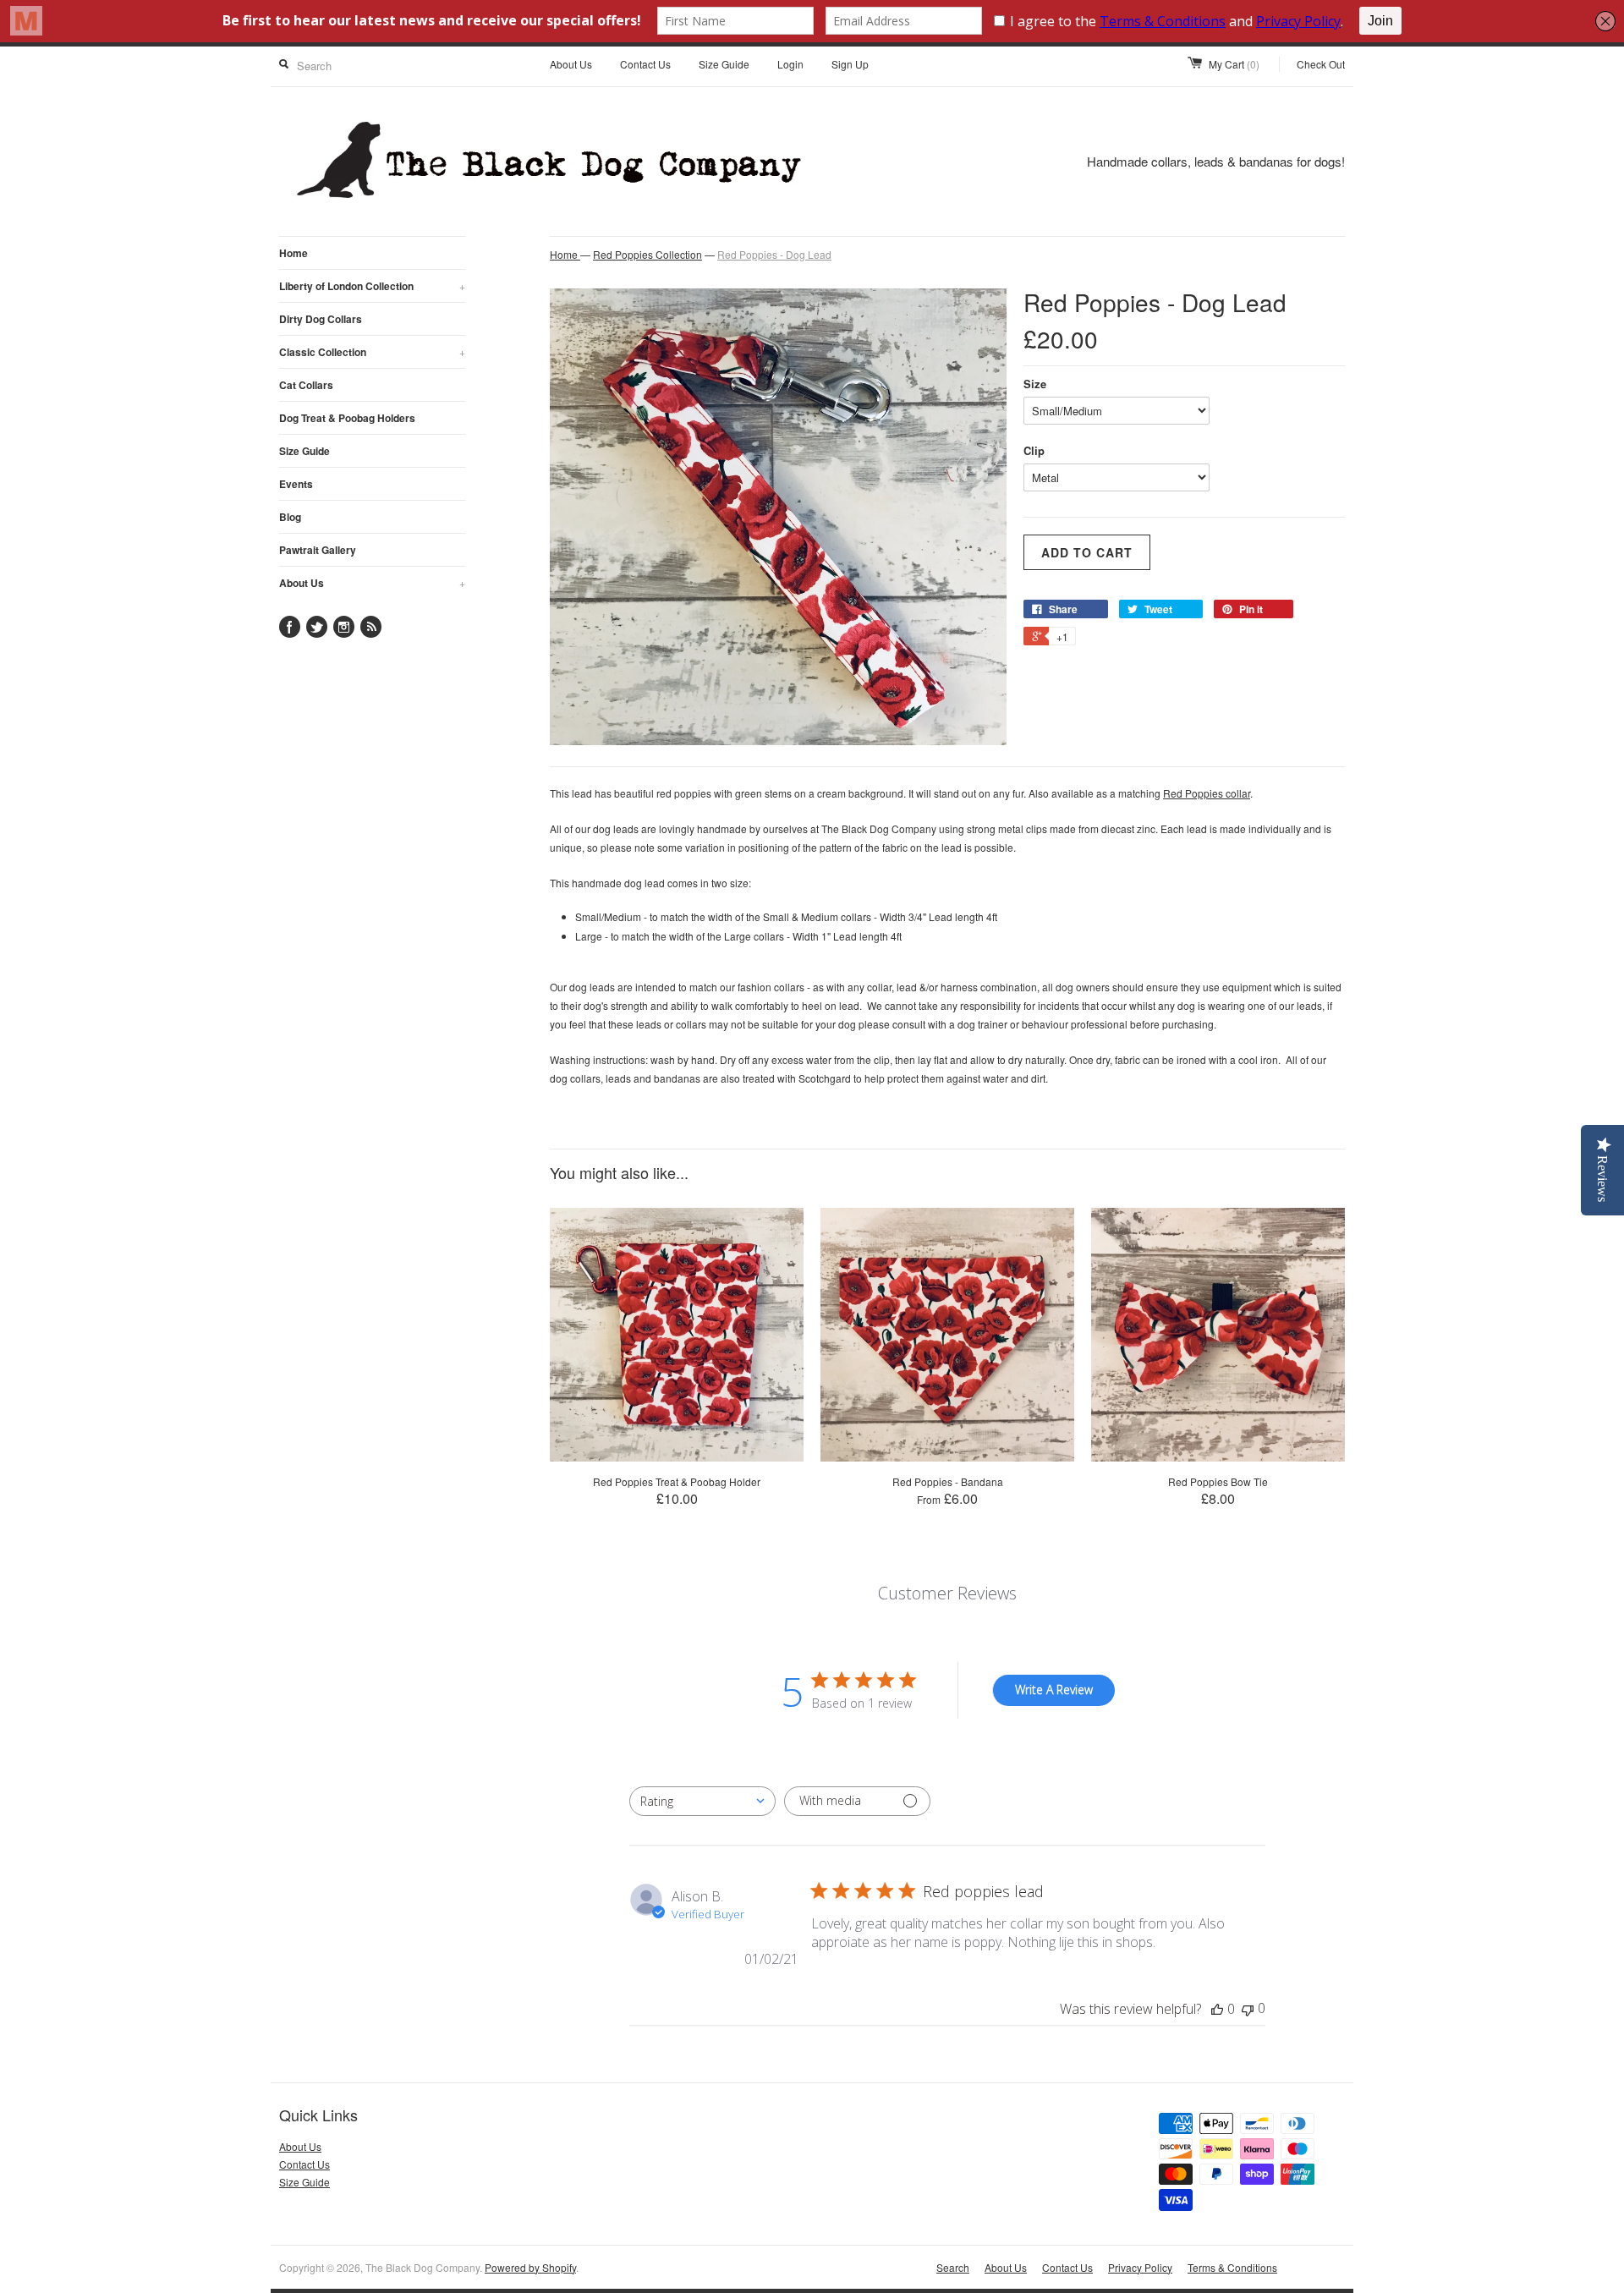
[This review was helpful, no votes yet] (1217, 2009)
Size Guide (724, 64)
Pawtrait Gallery (318, 550)
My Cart (1234, 64)
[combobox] (702, 1801)
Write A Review (1054, 1690)
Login (790, 64)
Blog (290, 517)
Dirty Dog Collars (321, 319)
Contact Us (645, 64)
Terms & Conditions (1232, 2267)
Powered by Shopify (530, 2267)
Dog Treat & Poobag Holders (347, 418)
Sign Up (850, 64)
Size (1035, 384)
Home (294, 253)
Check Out (1321, 64)
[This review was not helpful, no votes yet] (1248, 2008)
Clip (1034, 450)
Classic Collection (372, 352)
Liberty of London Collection (372, 286)
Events (296, 484)
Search (953, 2267)
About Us (571, 64)
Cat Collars (306, 385)
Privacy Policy (1140, 2267)
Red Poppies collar (1207, 793)
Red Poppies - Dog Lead (774, 254)
